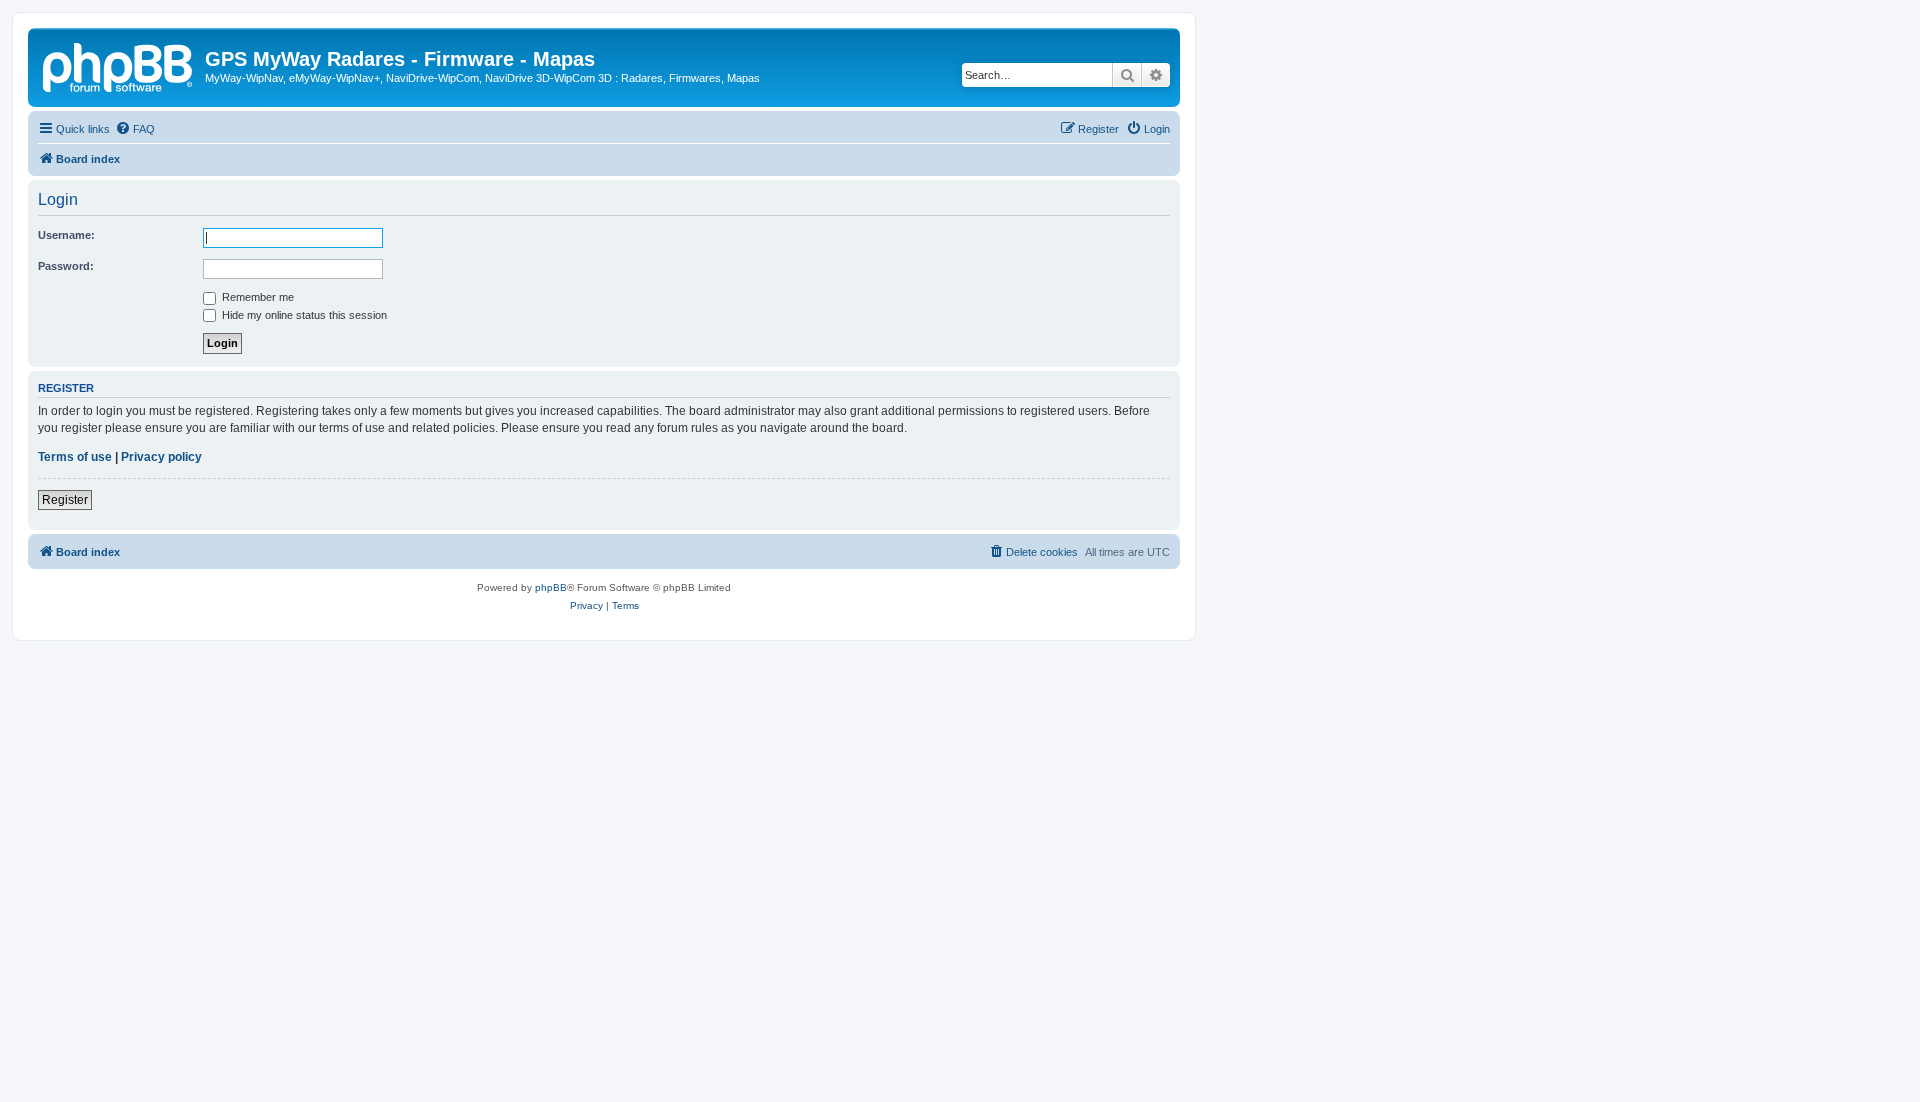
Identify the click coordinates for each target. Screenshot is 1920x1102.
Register (65, 500)
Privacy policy (161, 457)
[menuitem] (135, 129)
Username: (66, 235)
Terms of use (75, 457)
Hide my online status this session (303, 315)
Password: (66, 266)
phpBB (551, 587)
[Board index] (119, 65)
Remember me (256, 297)
